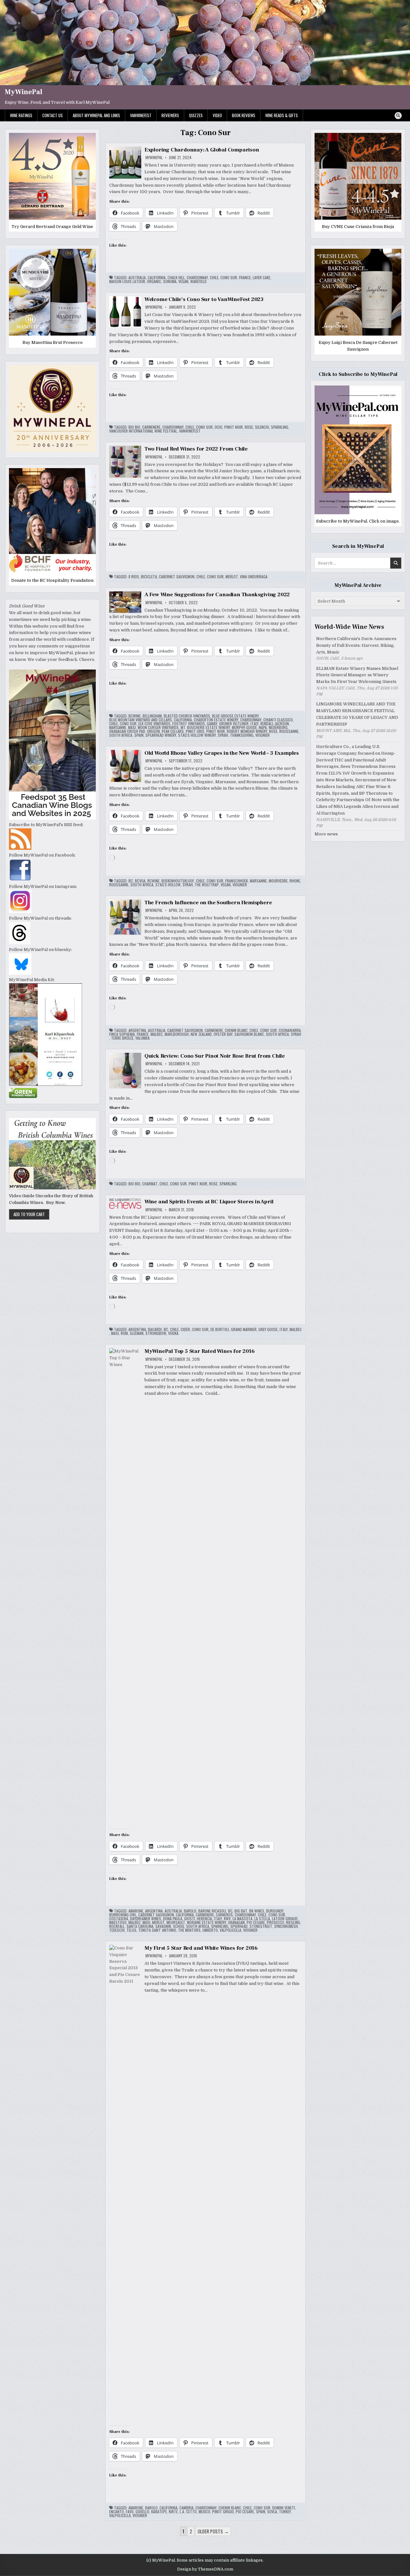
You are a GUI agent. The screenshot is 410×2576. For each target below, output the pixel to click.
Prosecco (275, 1922)
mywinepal (154, 158)
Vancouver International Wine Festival (143, 431)
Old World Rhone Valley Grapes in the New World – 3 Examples (222, 753)
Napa (263, 727)
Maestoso (118, 1922)
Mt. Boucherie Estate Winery (205, 727)
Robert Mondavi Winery (247, 731)
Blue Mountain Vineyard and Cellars (141, 720)
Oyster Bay (223, 1034)
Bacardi (155, 1329)
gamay (212, 724)
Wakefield (198, 281)
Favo (130, 2512)
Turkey (285, 2512)
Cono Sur (229, 278)
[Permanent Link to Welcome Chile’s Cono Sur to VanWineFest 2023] (125, 312)
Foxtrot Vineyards (189, 724)
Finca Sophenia (122, 1034)
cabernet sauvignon (177, 577)
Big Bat (241, 1911)
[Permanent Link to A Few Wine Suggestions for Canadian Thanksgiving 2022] (125, 602)
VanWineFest (141, 115)
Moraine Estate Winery (207, 1922)
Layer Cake (262, 278)
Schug (179, 1926)
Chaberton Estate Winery (216, 720)
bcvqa (140, 881)
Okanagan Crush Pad (127, 731)
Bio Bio (134, 427)
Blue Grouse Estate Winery (235, 716)
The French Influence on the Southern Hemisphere (208, 903)
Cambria (186, 2508)
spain (139, 735)
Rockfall (117, 1926)
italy (254, 724)
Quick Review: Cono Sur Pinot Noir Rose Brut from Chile (215, 1056)
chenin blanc (236, 1030)
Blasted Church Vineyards (187, 716)
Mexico (204, 2512)
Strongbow (156, 1333)
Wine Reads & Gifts (282, 115)
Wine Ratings (21, 115)
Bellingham (152, 716)
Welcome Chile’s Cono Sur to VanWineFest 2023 (204, 299)
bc (131, 881)
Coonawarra (290, 1030)
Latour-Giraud (285, 1919)
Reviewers (170, 115)
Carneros (224, 1915)
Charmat (150, 1184)
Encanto (117, 2512)
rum (124, 1333)
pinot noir (234, 427)
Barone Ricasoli (212, 1911)
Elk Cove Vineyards (154, 724)
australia (137, 278)
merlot (232, 577)
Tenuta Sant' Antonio (157, 1930)
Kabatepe (159, 2512)
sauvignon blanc (249, 1034)
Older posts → (213, 2531)
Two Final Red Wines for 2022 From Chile (196, 449)
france (245, 278)
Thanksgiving (242, 735)
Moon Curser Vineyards (158, 727)
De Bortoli (220, 1329)
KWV (227, 1919)
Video (217, 115)
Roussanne (289, 731)
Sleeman (137, 1333)
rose (249, 427)
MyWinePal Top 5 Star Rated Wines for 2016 (200, 1351)
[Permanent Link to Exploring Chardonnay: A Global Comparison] (125, 163)
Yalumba (143, 1038)
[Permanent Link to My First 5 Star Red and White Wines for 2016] (125, 2185)
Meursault (176, 1922)
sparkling (280, 427)
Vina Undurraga (254, 577)
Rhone (295, 881)
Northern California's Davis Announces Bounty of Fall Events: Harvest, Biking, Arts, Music (356, 645)
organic (154, 281)
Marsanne (118, 727)
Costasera (119, 1919)
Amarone (136, 1911)
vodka (173, 1333)
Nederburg (278, 727)
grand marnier (244, 1329)
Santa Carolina (140, 1926)
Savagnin (163, 1926)
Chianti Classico (278, 720)
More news (326, 834)
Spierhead (239, 1926)
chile (214, 278)
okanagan (236, 1922)
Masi (132, 727)
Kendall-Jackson (275, 724)
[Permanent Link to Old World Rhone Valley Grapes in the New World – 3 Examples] (125, 766)
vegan (183, 281)
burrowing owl (123, 1915)
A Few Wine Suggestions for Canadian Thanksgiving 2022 (217, 595)
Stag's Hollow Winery (197, 735)
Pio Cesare (256, 1922)
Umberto (210, 1930)
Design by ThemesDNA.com (205, 2569)
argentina (137, 1030)
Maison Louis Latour (127, 281)
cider (185, 1329)
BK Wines (257, 1911)
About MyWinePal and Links (96, 115)
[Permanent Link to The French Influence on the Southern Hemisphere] (125, 917)
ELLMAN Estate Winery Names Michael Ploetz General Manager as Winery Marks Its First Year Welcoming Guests (357, 675)
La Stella (262, 1919)
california (157, 278)
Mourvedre (278, 881)
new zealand (201, 1034)
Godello (142, 2512)
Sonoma (170, 281)
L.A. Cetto (188, 2512)
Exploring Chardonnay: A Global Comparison (202, 150)
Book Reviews (244, 115)
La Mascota (242, 1919)
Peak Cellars (173, 731)
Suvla (272, 2512)
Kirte (173, 2512)
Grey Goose (268, 1329)
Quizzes (196, 115)
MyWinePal (24, 92)
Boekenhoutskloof (178, 881)
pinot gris (195, 731)
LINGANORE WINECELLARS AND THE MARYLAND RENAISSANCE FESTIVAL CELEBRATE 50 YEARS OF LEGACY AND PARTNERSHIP (357, 714)
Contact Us (53, 115)
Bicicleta (149, 577)
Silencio (262, 427)
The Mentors (189, 1930)
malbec (157, 1034)
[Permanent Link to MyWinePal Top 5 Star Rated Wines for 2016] (125, 1588)
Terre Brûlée (122, 1038)
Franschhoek (237, 881)
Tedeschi (117, 1930)
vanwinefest (190, 431)
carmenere (151, 427)
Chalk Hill (176, 278)
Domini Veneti (284, 2508)
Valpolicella (230, 1930)
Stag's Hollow (168, 885)
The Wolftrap (207, 885)
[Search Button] (398, 116)
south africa (121, 735)
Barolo (190, 1911)
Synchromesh (286, 1926)
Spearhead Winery (161, 735)
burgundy (275, 1911)
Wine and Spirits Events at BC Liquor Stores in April (209, 1202)
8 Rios (134, 577)
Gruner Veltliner (234, 724)
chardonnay (197, 278)
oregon (153, 731)
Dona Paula (173, 1919)
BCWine (135, 716)
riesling (293, 1922)
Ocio (218, 427)
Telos (131, 1930)
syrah (223, 735)
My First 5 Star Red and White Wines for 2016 (201, 1948)
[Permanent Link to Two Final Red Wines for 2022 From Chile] (125, 462)
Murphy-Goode (244, 727)
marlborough (177, 1034)
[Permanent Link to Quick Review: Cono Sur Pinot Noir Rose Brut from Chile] (125, 1071)
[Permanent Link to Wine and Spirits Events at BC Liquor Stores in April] (125, 1204)
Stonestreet (261, 1926)
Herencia (205, 1919)
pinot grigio (223, 2512)
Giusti (190, 1919)
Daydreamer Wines (146, 1919)
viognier (262, 735)
